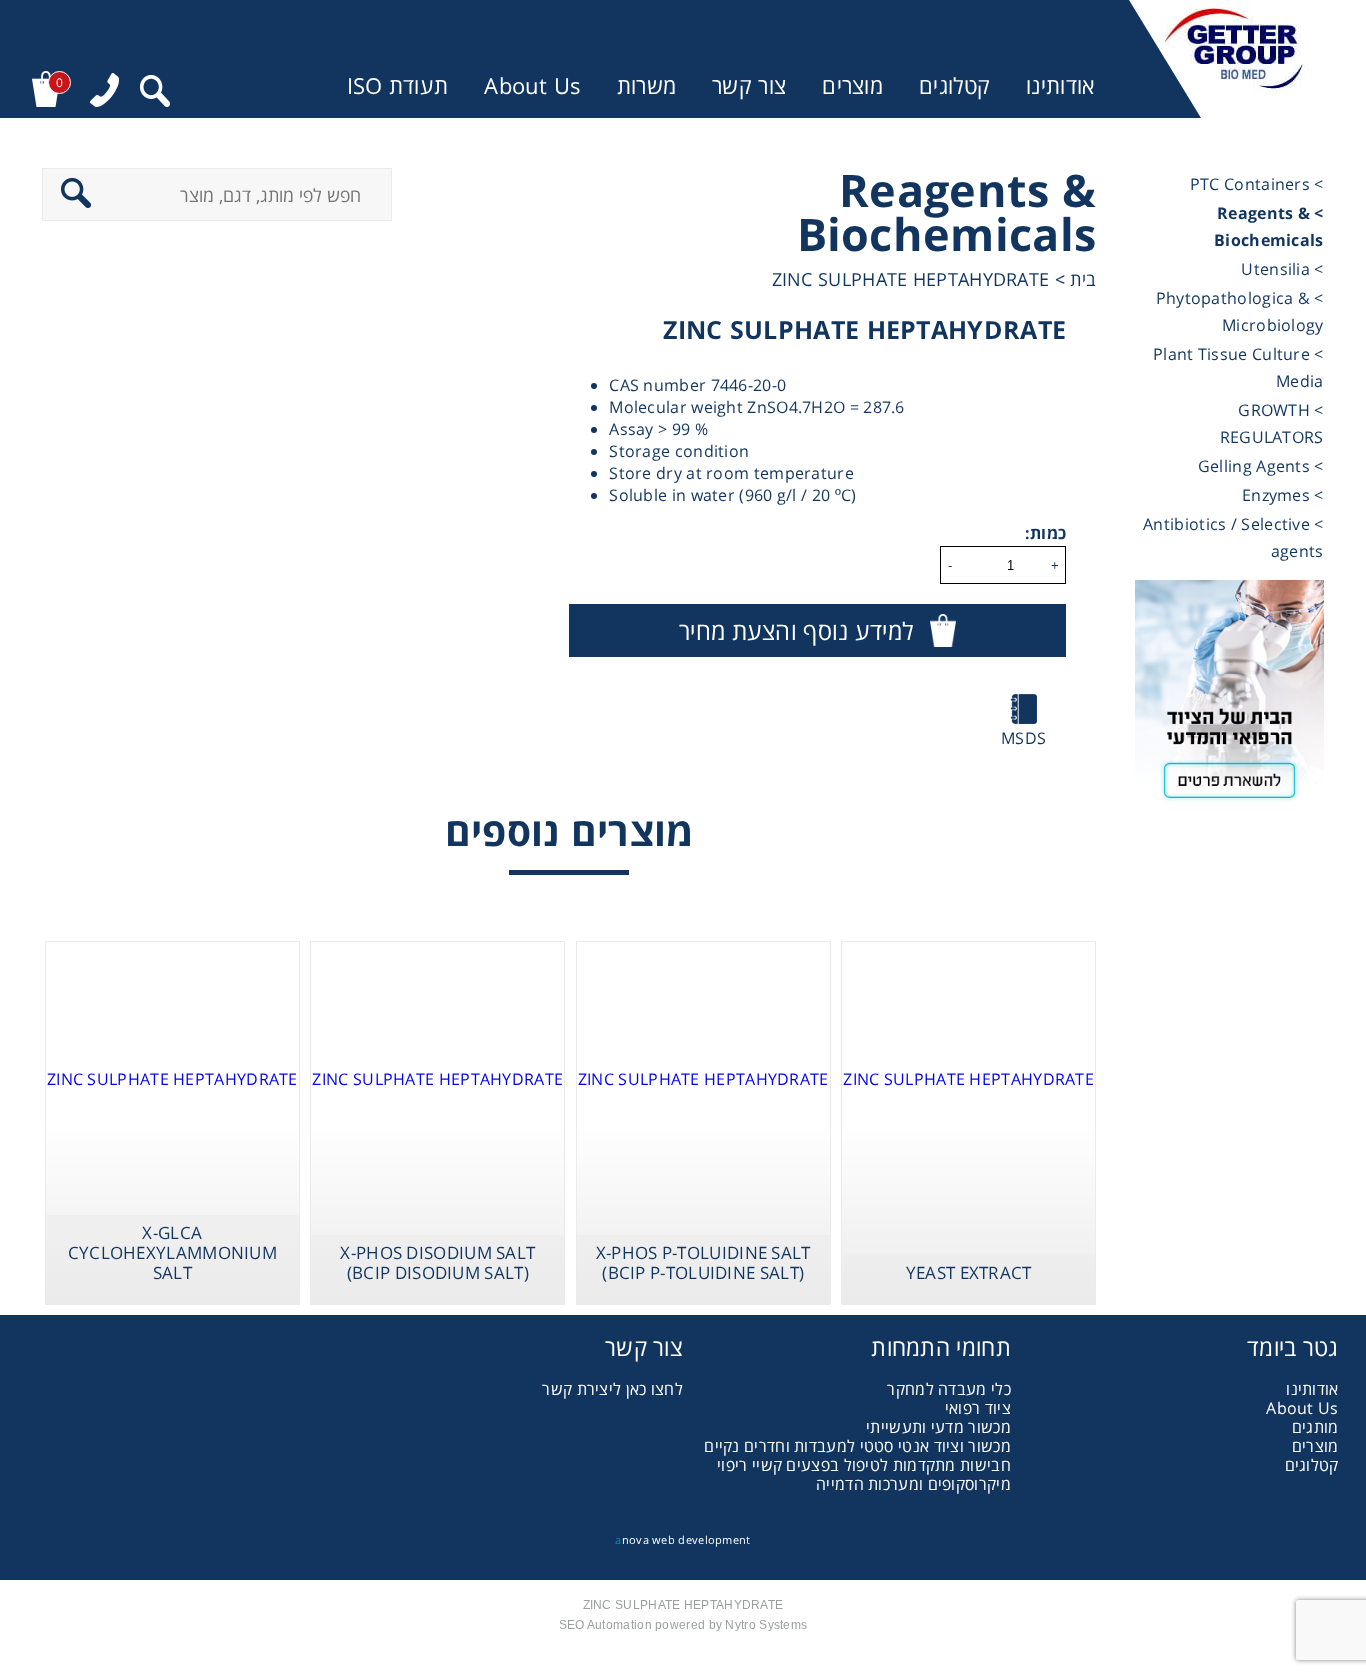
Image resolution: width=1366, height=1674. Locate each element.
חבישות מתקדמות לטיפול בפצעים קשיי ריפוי (864, 1465)
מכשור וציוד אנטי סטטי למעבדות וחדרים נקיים (857, 1446)
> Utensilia (1282, 269)
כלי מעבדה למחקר (949, 1389)
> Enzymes (1283, 495)
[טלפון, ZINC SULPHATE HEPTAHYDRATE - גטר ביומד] (104, 92)
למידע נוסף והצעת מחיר (796, 630)
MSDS (1023, 738)
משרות (647, 85)
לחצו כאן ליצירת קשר (612, 1389)
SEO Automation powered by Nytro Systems (683, 1625)
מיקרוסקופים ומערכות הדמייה (913, 1484)
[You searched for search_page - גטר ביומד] (155, 93)
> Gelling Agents (1261, 466)
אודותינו (1060, 85)
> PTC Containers (1257, 184)
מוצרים (852, 85)
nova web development (682, 1539)
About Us (532, 85)
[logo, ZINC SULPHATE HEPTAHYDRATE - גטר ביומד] (1234, 59)
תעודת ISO (398, 85)
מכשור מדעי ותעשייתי (938, 1427)
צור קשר (749, 85)
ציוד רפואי (978, 1408)
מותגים (1315, 1427)
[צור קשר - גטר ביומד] (1229, 697)
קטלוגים (954, 85)
